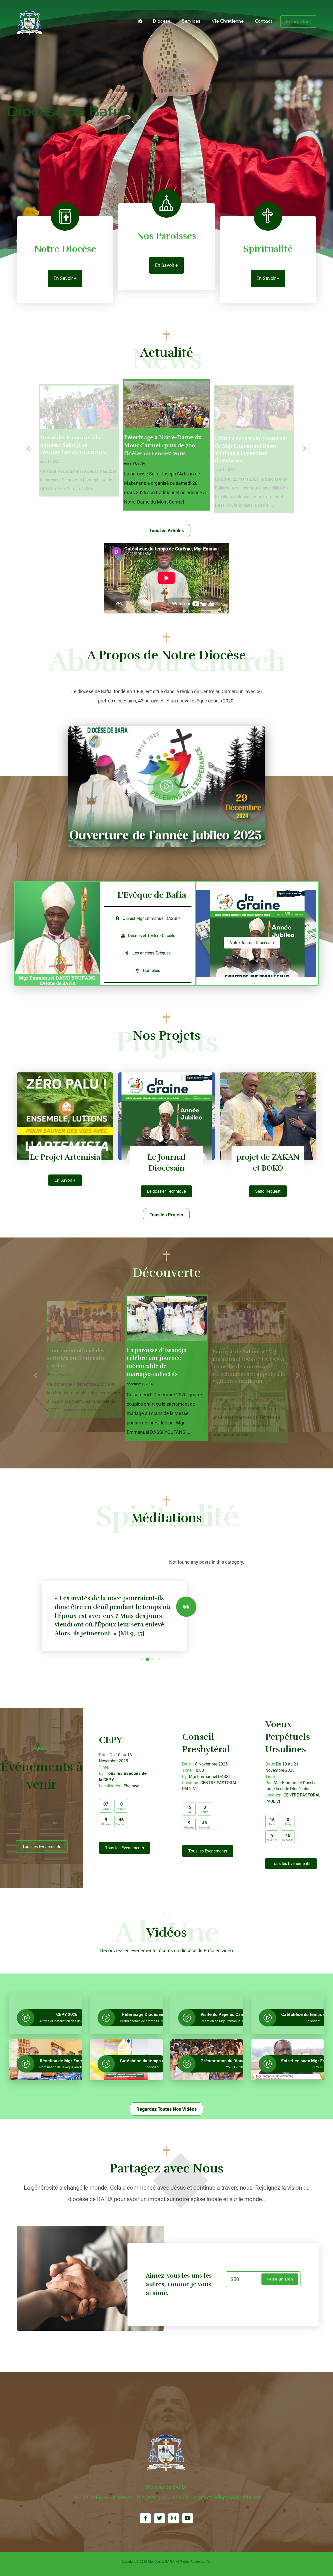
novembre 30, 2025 (225, 1383)
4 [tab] (159, 1659)
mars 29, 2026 (50, 462)
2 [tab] (148, 1659)
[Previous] (29, 449)
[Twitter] (159, 2518)
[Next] (304, 449)
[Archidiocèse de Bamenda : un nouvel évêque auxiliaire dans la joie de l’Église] (254, 408)
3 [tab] (153, 1659)
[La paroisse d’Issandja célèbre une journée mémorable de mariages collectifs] (84, 1322)
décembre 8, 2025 (59, 1383)
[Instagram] (174, 2518)
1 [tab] (142, 1659)
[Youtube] (188, 2518)
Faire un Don (280, 2279)
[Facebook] (145, 2518)
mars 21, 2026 (135, 471)
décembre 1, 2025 (140, 1392)
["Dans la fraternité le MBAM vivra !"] (30, 23)
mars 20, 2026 (225, 462)
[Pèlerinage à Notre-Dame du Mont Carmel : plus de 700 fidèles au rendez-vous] (79, 408)
